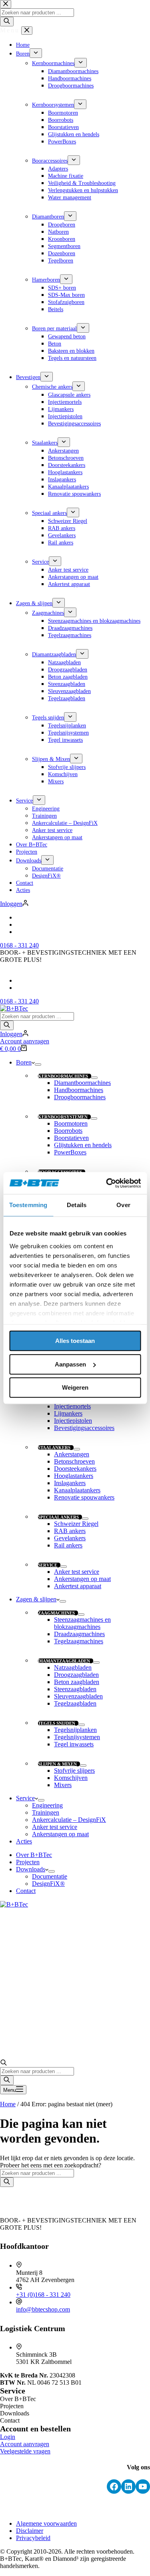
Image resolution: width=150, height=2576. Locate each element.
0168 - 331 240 (19, 1001)
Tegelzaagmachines (79, 1641)
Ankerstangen (72, 1454)
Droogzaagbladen (76, 1675)
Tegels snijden (57, 1723)
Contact (26, 1891)
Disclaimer (30, 2531)
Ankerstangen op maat (82, 1579)
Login (8, 2437)
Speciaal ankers (58, 1517)
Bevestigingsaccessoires (84, 1428)
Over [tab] (123, 1205)
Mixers (63, 1785)
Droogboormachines (80, 1097)
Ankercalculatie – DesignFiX (69, 1820)
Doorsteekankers (75, 1469)
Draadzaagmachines (79, 1634)
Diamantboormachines (82, 1083)
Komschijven (71, 1778)
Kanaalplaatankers (77, 1490)
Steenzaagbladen (75, 1689)
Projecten (28, 1862)
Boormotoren (71, 1123)
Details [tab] (77, 1205)
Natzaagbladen (73, 1667)
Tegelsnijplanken (75, 1730)
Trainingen (46, 1812)
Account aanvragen (25, 1041)
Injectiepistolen (73, 1421)
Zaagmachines (56, 1613)
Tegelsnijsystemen (77, 1737)
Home (8, 2104)
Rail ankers (68, 1545)
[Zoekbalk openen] (4, 2063)
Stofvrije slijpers (74, 1771)
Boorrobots (68, 1131)
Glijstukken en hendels (83, 1145)
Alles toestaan (75, 1341)
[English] (20, 980)
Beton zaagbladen (77, 1682)
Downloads (31, 1869)
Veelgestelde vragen (25, 2451)
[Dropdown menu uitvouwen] (38, 1065)
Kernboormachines (63, 1076)
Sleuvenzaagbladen (78, 1696)
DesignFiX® (48, 1884)
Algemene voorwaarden (46, 2523)
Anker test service (77, 1572)
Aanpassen (70, 1364)
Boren (24, 1062)
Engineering (47, 1805)
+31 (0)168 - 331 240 (43, 2295)
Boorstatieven (71, 1138)
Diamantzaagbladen (64, 1661)
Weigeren (75, 1387)
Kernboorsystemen (63, 1117)
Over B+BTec (34, 1855)
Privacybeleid (33, 2538)
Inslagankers (70, 1483)
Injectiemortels (72, 1406)
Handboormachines (79, 1090)
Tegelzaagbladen (75, 1703)
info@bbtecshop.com (43, 2309)
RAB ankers (70, 1531)
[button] (75, 967)
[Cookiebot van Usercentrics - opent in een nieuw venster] (107, 1183)
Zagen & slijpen (36, 1599)
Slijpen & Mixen (57, 1764)
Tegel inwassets (74, 1744)
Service (48, 1565)
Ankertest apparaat (78, 1586)
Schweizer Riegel (76, 1524)
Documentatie (50, 1876)
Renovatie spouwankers (84, 1497)
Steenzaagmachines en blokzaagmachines (82, 1623)
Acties (24, 1841)
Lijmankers (68, 1413)
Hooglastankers (74, 1476)
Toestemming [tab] (28, 1205)
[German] (20, 988)
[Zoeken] (7, 1025)
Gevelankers (70, 1538)
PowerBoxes (70, 1152)
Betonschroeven (74, 1461)
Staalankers (54, 1448)
